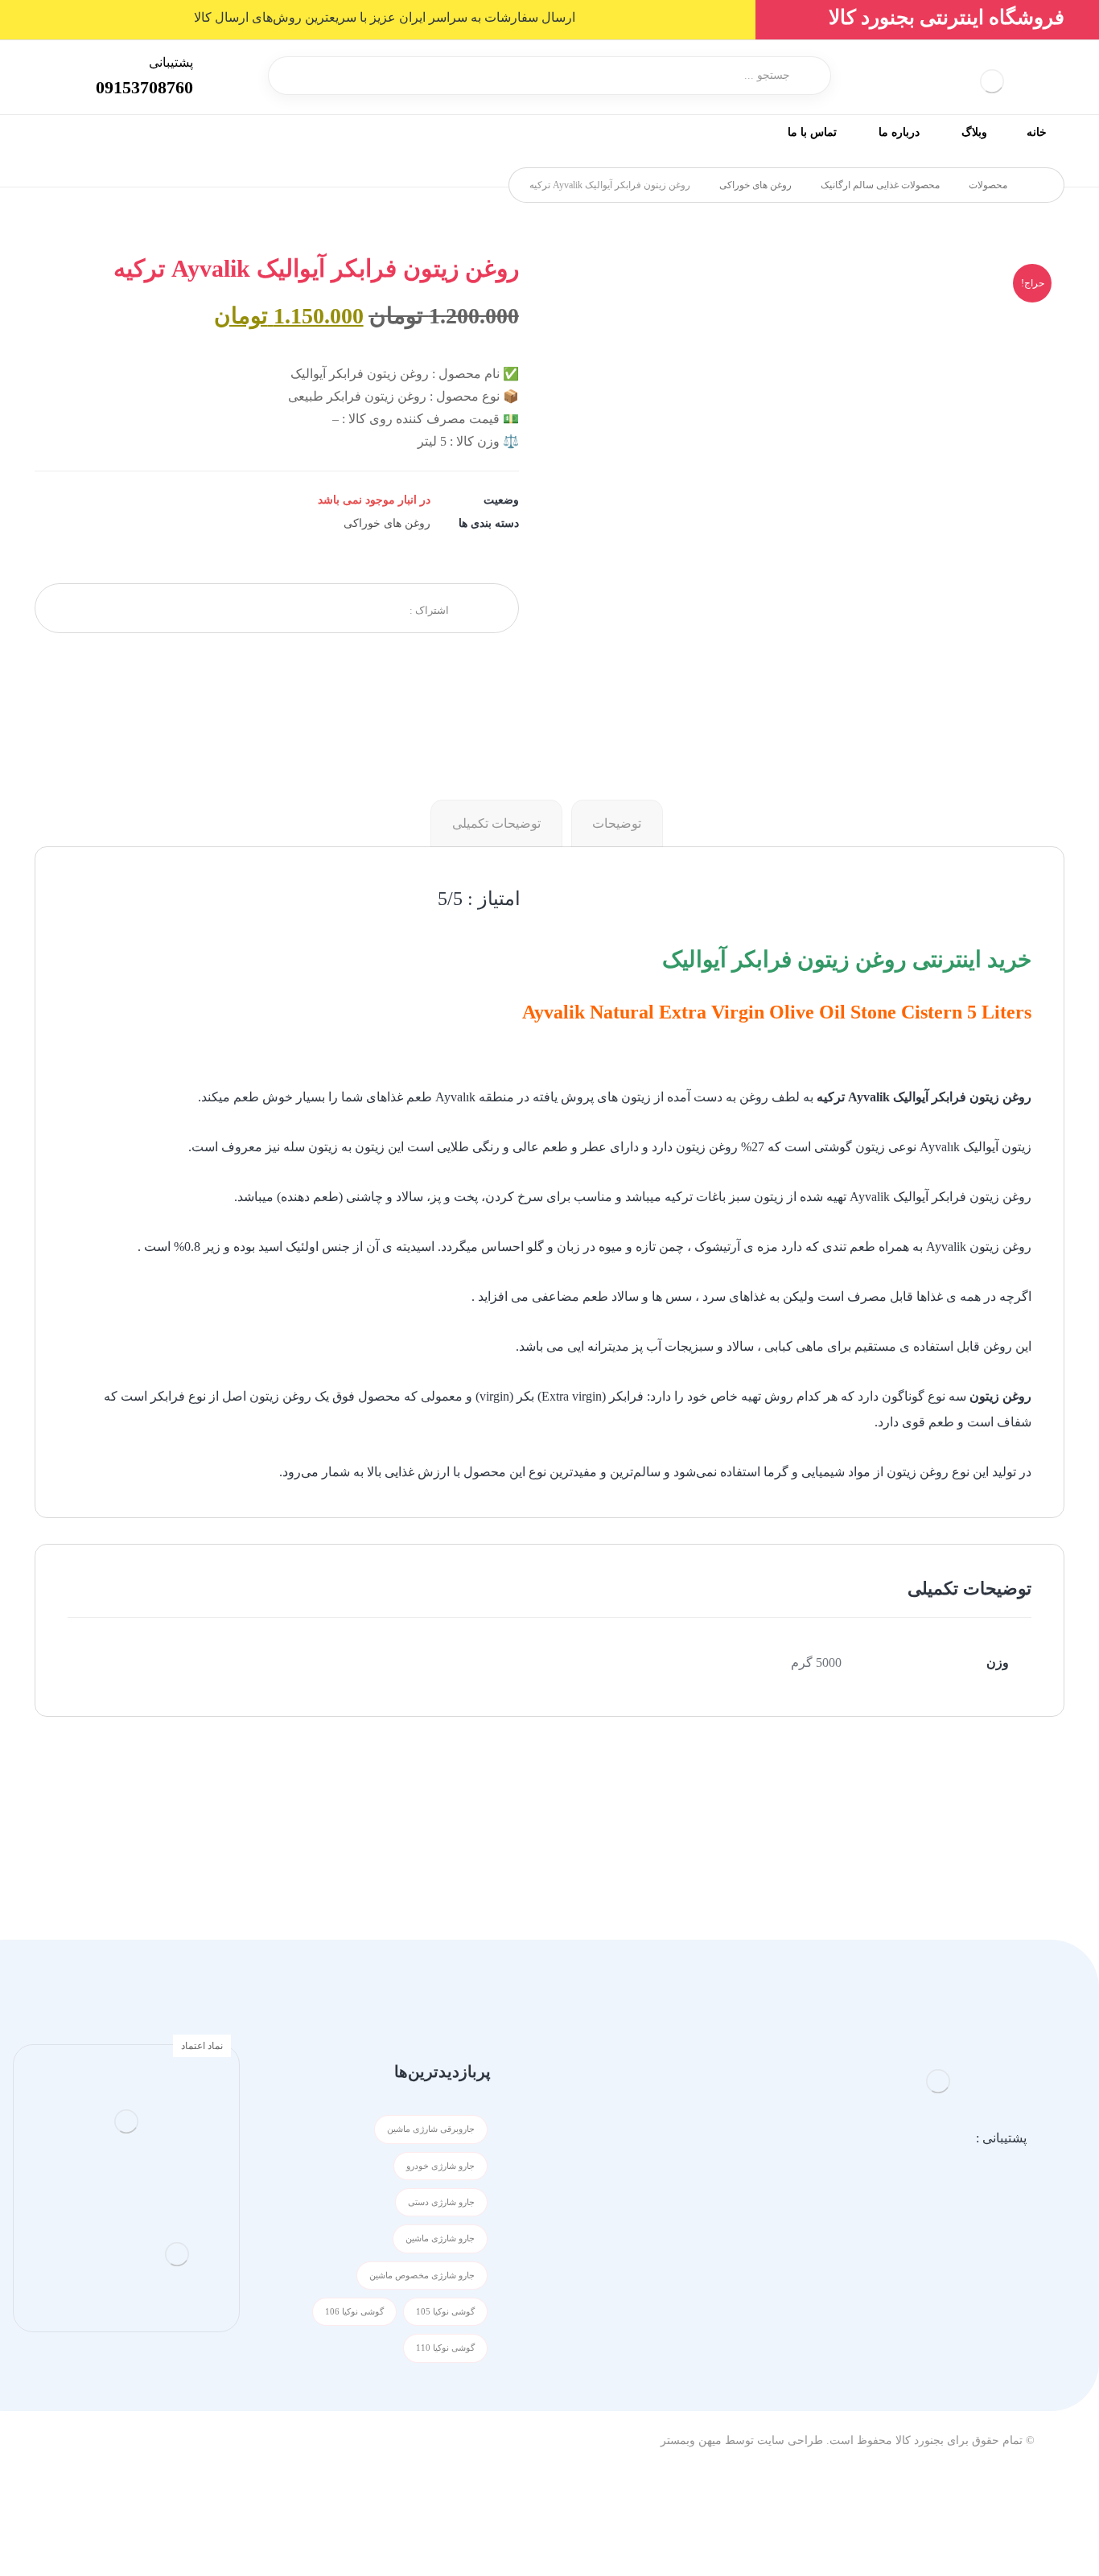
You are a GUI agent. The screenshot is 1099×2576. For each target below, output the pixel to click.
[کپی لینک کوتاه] (124, 608)
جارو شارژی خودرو (440, 2166)
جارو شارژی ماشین (440, 2239)
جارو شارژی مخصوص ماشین (422, 2276)
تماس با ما (712, 2230)
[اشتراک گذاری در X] (325, 608)
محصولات (713, 2153)
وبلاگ (725, 2179)
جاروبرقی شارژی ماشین (431, 2129)
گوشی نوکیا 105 (445, 2312)
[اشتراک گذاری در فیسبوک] (365, 608)
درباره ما (716, 2205)
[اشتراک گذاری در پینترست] (285, 608)
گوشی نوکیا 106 (354, 2312)
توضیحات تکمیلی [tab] (496, 823)
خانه (728, 2127)
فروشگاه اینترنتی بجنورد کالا (947, 17)
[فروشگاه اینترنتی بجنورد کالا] (1040, 185)
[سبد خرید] (65, 74)
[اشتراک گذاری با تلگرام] (204, 608)
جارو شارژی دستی (441, 2202)
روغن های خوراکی (387, 523)
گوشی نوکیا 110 (445, 2348)
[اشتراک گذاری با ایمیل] (164, 608)
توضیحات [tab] (617, 823)
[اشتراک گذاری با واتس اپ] (245, 608)
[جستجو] (290, 76)
